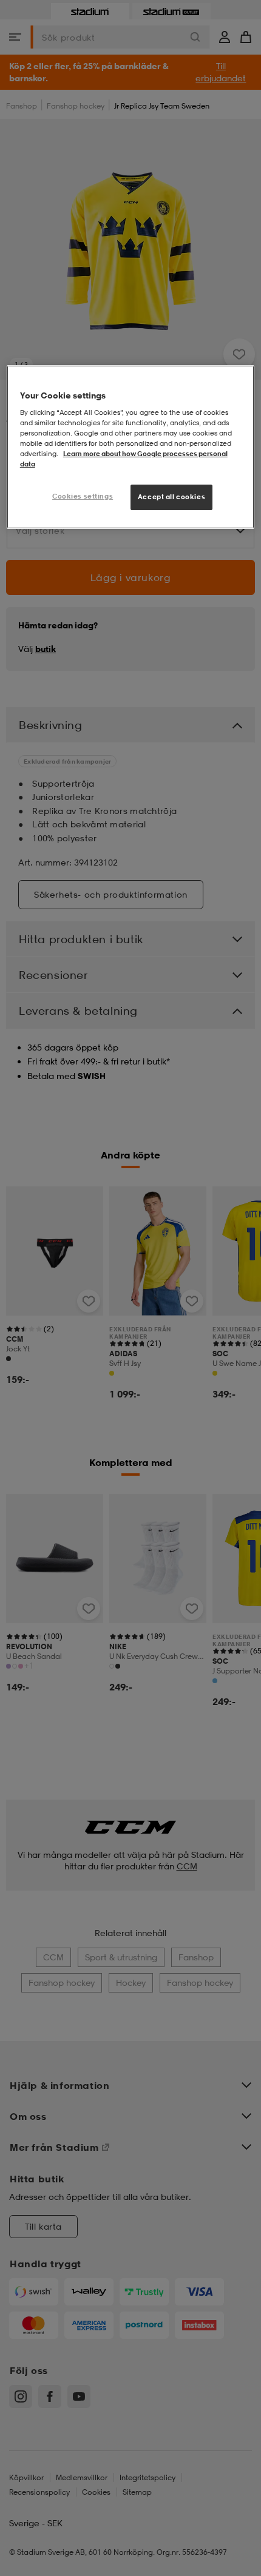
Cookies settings (83, 496)
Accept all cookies (171, 497)
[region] (131, 447)
